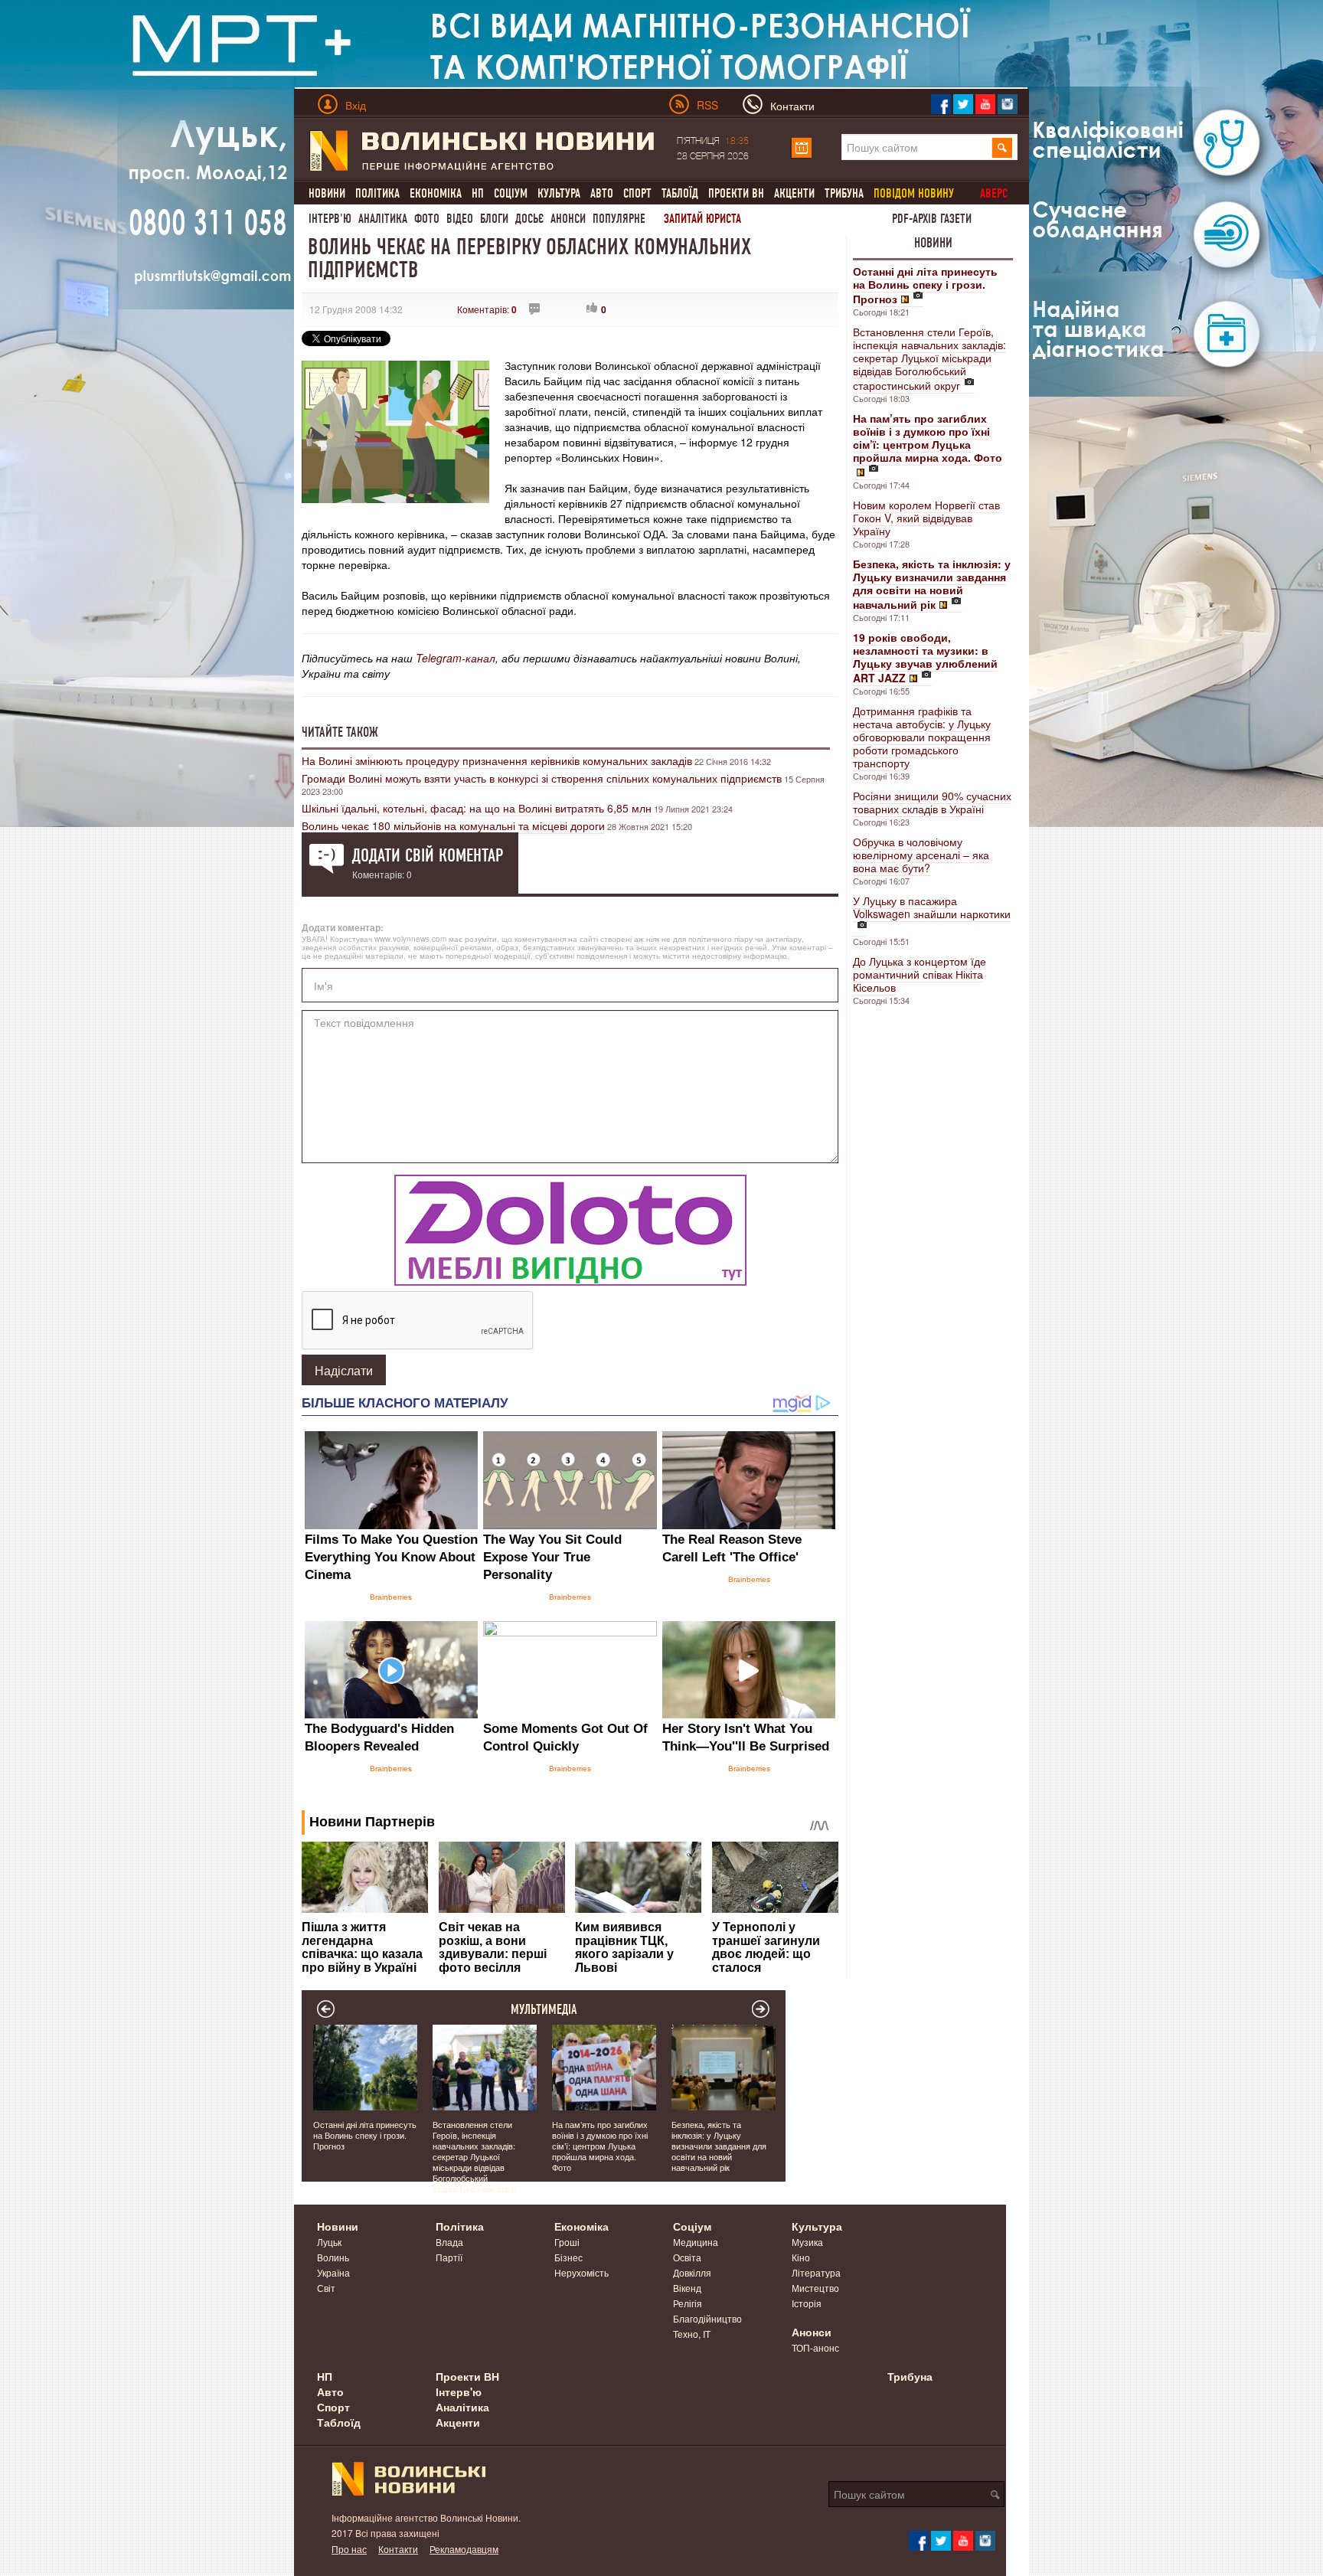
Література (816, 2272)
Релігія (688, 2303)
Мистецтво (815, 2288)
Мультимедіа (544, 2009)
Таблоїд (680, 193)
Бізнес (568, 2257)
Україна (333, 2272)
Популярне (619, 219)
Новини (327, 193)
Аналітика (383, 219)
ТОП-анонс (815, 2347)
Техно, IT (692, 2334)
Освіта (687, 2257)
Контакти (398, 2549)
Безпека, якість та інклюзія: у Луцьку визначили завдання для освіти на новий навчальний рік (719, 2146)
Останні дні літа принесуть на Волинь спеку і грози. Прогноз (365, 2135)
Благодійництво (707, 2318)
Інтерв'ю (330, 219)
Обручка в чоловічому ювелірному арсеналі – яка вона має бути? (921, 855)
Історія (807, 2303)
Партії (449, 2257)
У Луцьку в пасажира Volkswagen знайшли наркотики (932, 907)
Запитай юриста (702, 219)
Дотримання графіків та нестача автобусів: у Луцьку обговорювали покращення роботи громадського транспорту (922, 737)
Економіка (436, 193)
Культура (559, 193)
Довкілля (692, 2272)
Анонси (568, 219)
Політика (377, 193)
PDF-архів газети (932, 219)
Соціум (511, 193)
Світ (326, 2288)
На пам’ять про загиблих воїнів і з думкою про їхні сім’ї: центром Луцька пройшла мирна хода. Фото (600, 2146)
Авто (602, 193)
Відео (460, 219)
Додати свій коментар (428, 855)
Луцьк (329, 2242)
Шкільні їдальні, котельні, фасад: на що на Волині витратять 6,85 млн (477, 808)
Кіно (801, 2257)
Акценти (794, 193)
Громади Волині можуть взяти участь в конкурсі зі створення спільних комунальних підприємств (542, 778)
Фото (427, 219)
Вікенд (687, 2288)
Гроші (567, 2242)
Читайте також (340, 732)
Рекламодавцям (464, 2549)
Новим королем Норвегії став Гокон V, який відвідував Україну (926, 518)
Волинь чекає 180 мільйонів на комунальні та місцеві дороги (453, 825)
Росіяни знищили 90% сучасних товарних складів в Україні (932, 802)
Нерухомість (581, 2272)
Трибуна (844, 193)
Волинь (333, 2257)
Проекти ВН (736, 193)
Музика (807, 2242)
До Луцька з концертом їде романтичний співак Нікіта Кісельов (920, 974)
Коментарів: (487, 309)
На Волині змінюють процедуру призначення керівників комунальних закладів (497, 760)
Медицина (696, 2242)
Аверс (994, 193)
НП (478, 193)
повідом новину (914, 193)
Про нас (349, 2549)
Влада (449, 2242)
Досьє (529, 219)
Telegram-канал (456, 658)
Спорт (637, 193)
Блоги (494, 219)
